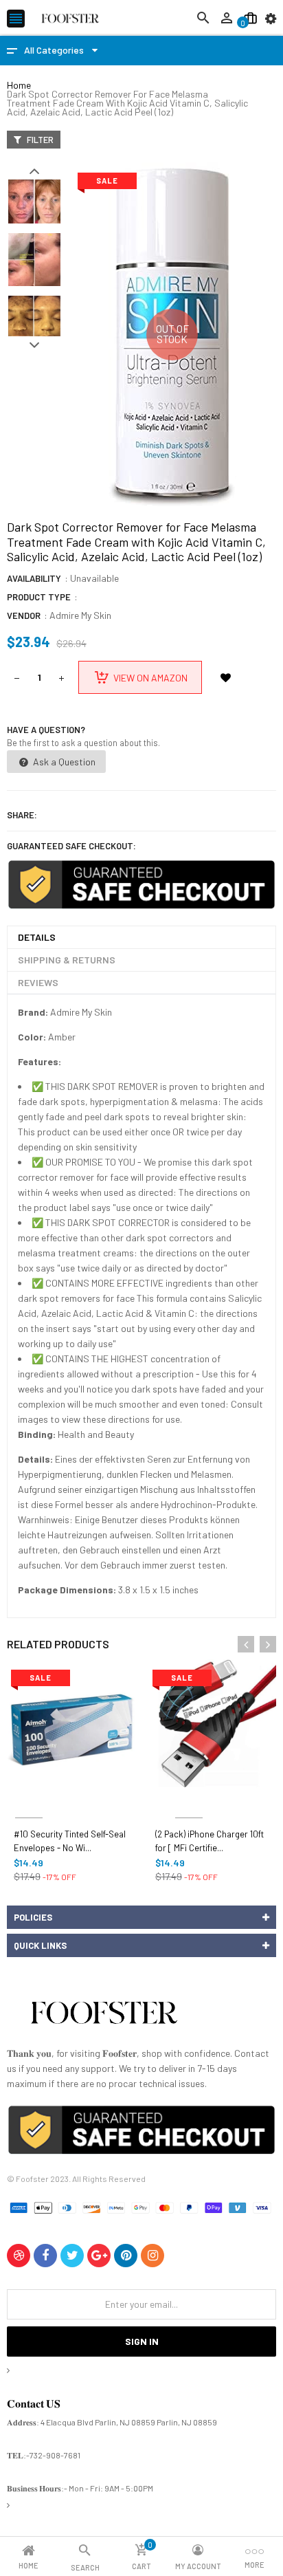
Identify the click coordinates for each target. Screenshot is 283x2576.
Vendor (24, 615)
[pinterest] (126, 2256)
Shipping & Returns (67, 960)
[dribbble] (19, 2256)
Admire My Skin (80, 615)
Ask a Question (63, 762)
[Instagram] (152, 2256)
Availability (34, 578)
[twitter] (72, 2256)
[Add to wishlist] (225, 677)
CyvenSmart (189, 1801)
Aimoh (29, 1801)
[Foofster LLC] (104, 2015)
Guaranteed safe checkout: (71, 846)
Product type (39, 597)
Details (37, 937)
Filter (39, 140)
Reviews (38, 982)
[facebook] (45, 2256)
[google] (99, 2256)
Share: (22, 815)
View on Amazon (150, 678)
